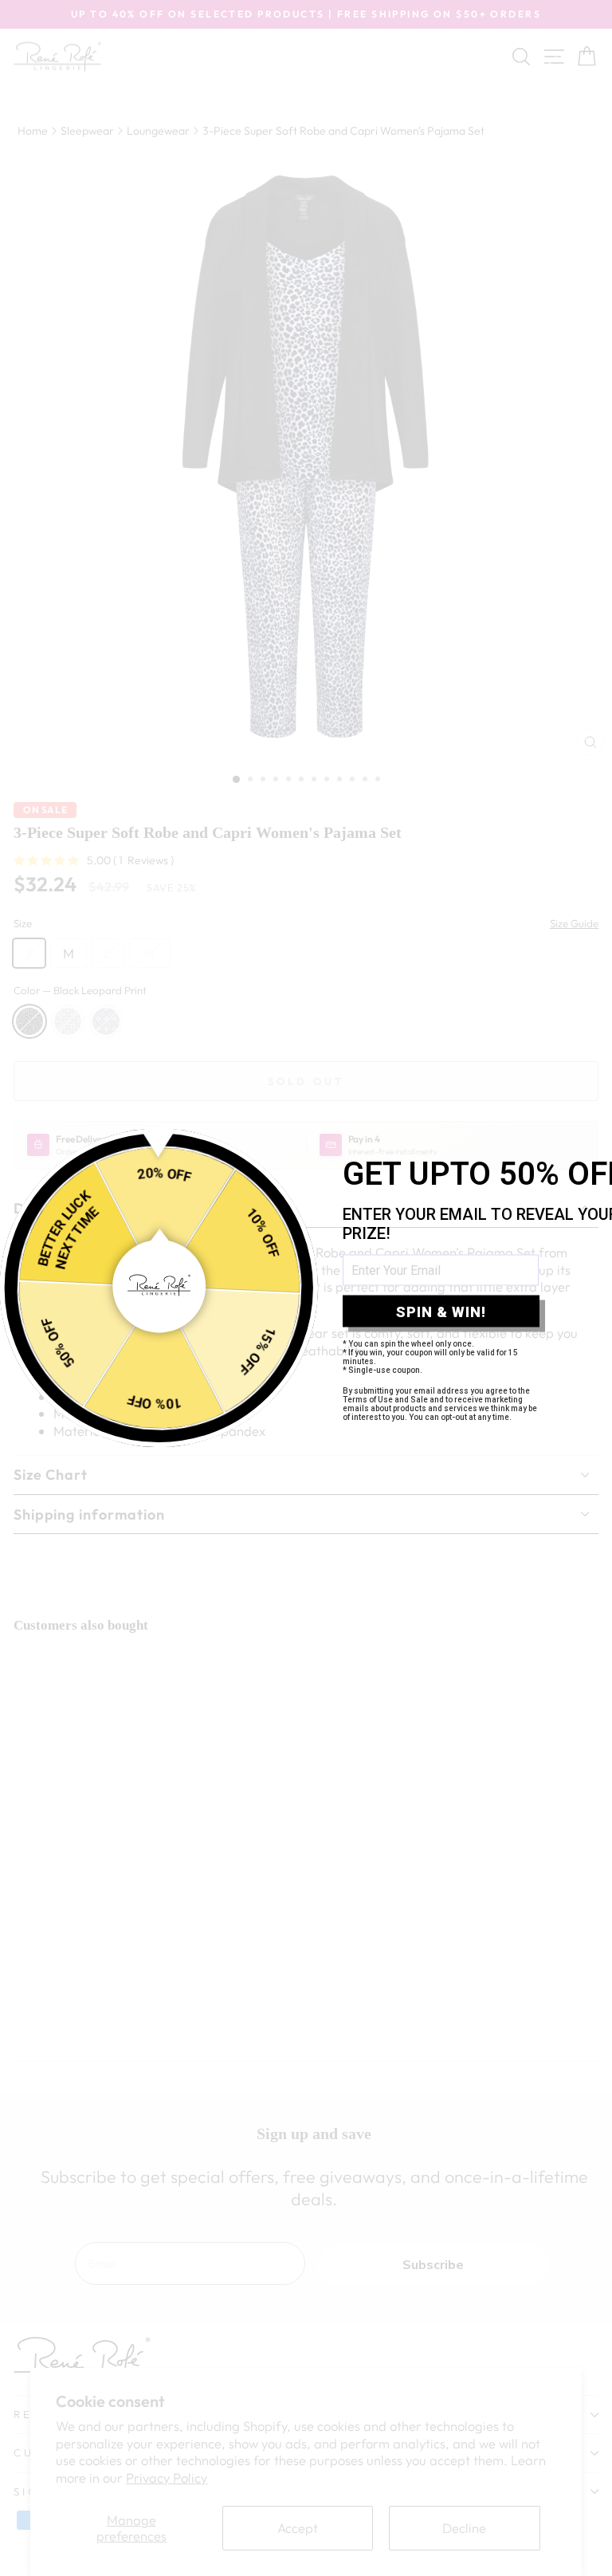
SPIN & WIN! (441, 1311)
